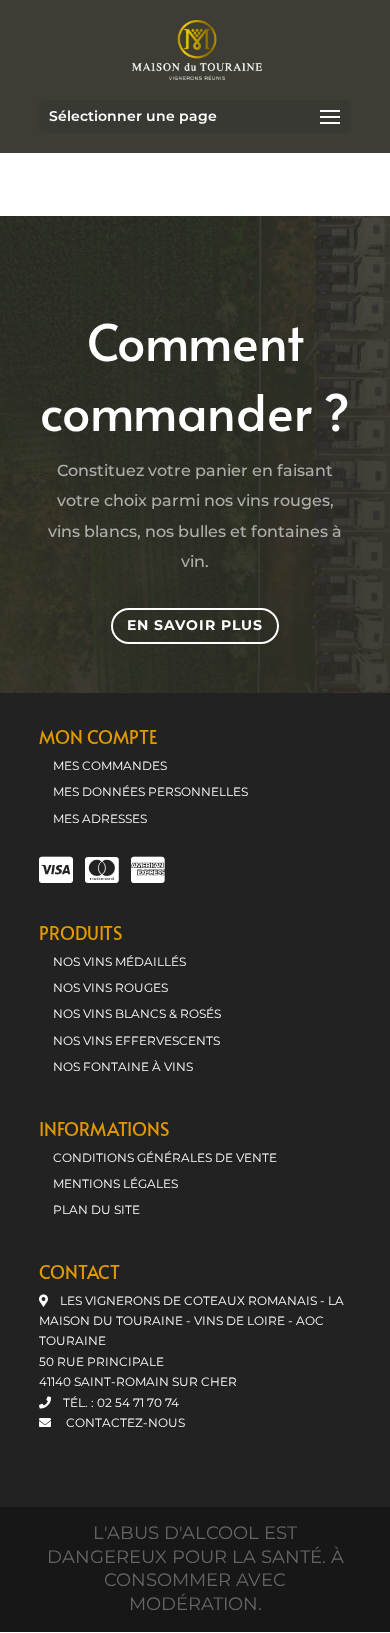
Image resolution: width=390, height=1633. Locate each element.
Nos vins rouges (110, 987)
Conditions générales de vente (165, 1157)
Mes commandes (110, 765)
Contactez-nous (124, 1422)
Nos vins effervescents (136, 1040)
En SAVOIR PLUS (195, 625)
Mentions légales (115, 1183)
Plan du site (96, 1209)
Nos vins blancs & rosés (137, 1013)
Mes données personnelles (150, 791)
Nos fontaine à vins (123, 1066)
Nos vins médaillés (119, 961)
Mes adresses (100, 818)
